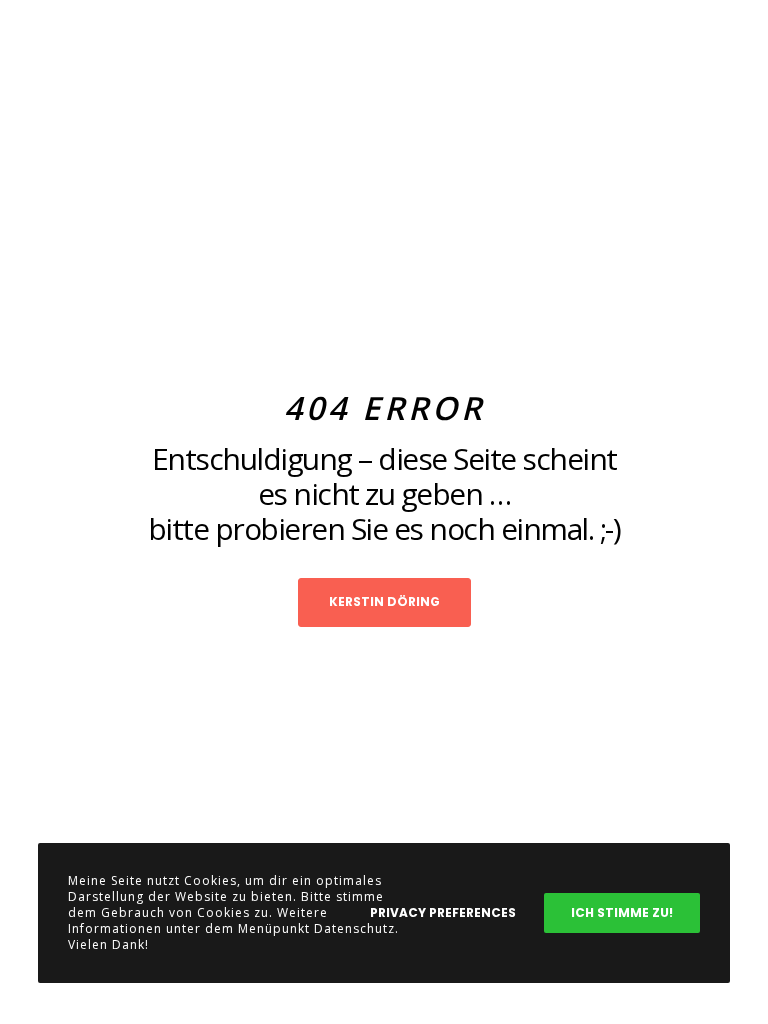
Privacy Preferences (443, 912)
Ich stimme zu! (622, 912)
